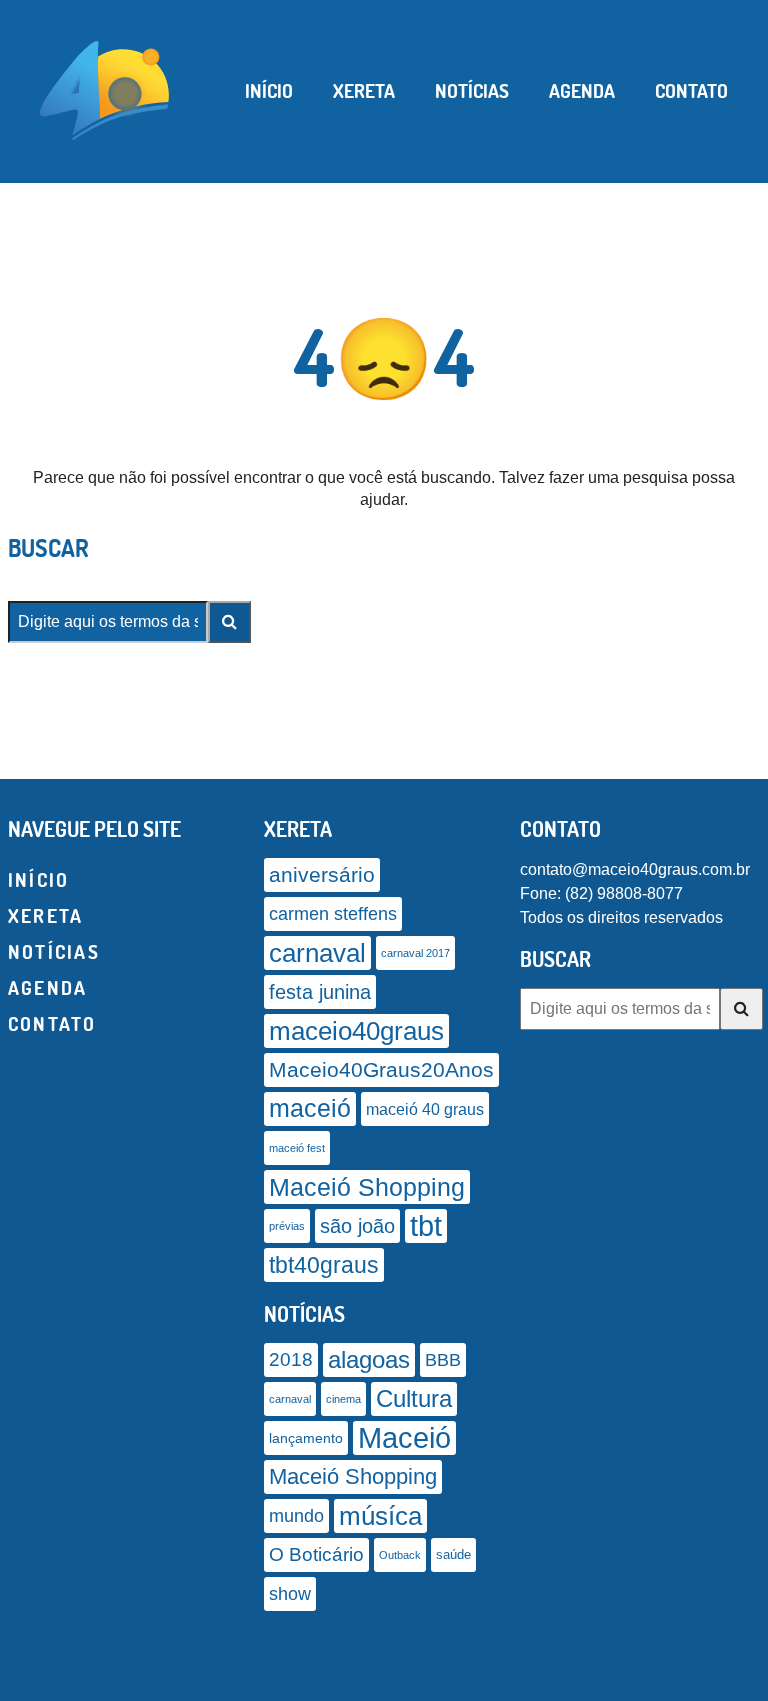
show (290, 1594)
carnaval (317, 953)
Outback (400, 1555)
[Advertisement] (384, 1676)
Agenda (582, 91)
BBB (443, 1359)
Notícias (472, 91)
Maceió (404, 1437)
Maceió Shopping (367, 1187)
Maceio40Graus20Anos (381, 1069)
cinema (343, 1399)
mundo (296, 1516)
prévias (287, 1226)
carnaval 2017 (415, 953)
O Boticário (316, 1554)
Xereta (364, 91)
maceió (310, 1108)
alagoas (369, 1360)
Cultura (414, 1398)
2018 (291, 1359)
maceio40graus (356, 1031)
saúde (453, 1555)
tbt (426, 1225)
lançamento (306, 1438)
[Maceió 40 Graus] (105, 89)
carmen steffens (333, 914)
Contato (691, 91)
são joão (357, 1226)
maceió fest (297, 1148)
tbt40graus (324, 1265)
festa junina (320, 992)
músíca (380, 1516)
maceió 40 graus (425, 1109)
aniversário (322, 875)
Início (269, 91)
